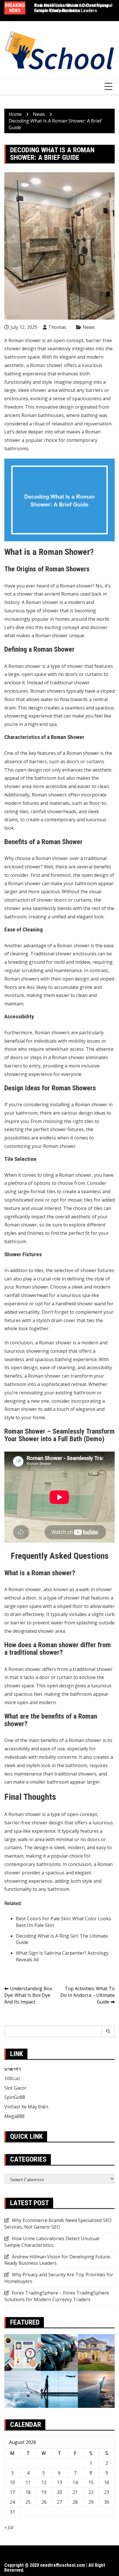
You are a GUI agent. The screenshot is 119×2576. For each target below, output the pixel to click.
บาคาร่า (13, 2069)
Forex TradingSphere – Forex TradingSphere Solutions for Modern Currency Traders (57, 2296)
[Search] (108, 2031)
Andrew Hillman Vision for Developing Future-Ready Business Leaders (58, 2260)
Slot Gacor (15, 2088)
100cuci (12, 2078)
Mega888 (14, 2116)
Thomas (57, 327)
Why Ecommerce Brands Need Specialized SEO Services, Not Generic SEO (58, 2224)
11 (28, 2482)
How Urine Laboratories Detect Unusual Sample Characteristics (73, 8)
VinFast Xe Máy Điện (26, 2107)
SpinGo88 (15, 2097)
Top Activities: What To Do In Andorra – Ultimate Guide (88, 1995)
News (89, 327)
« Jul (9, 2527)
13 (59, 2482)
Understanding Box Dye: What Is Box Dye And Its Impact (28, 1995)
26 (44, 2502)
